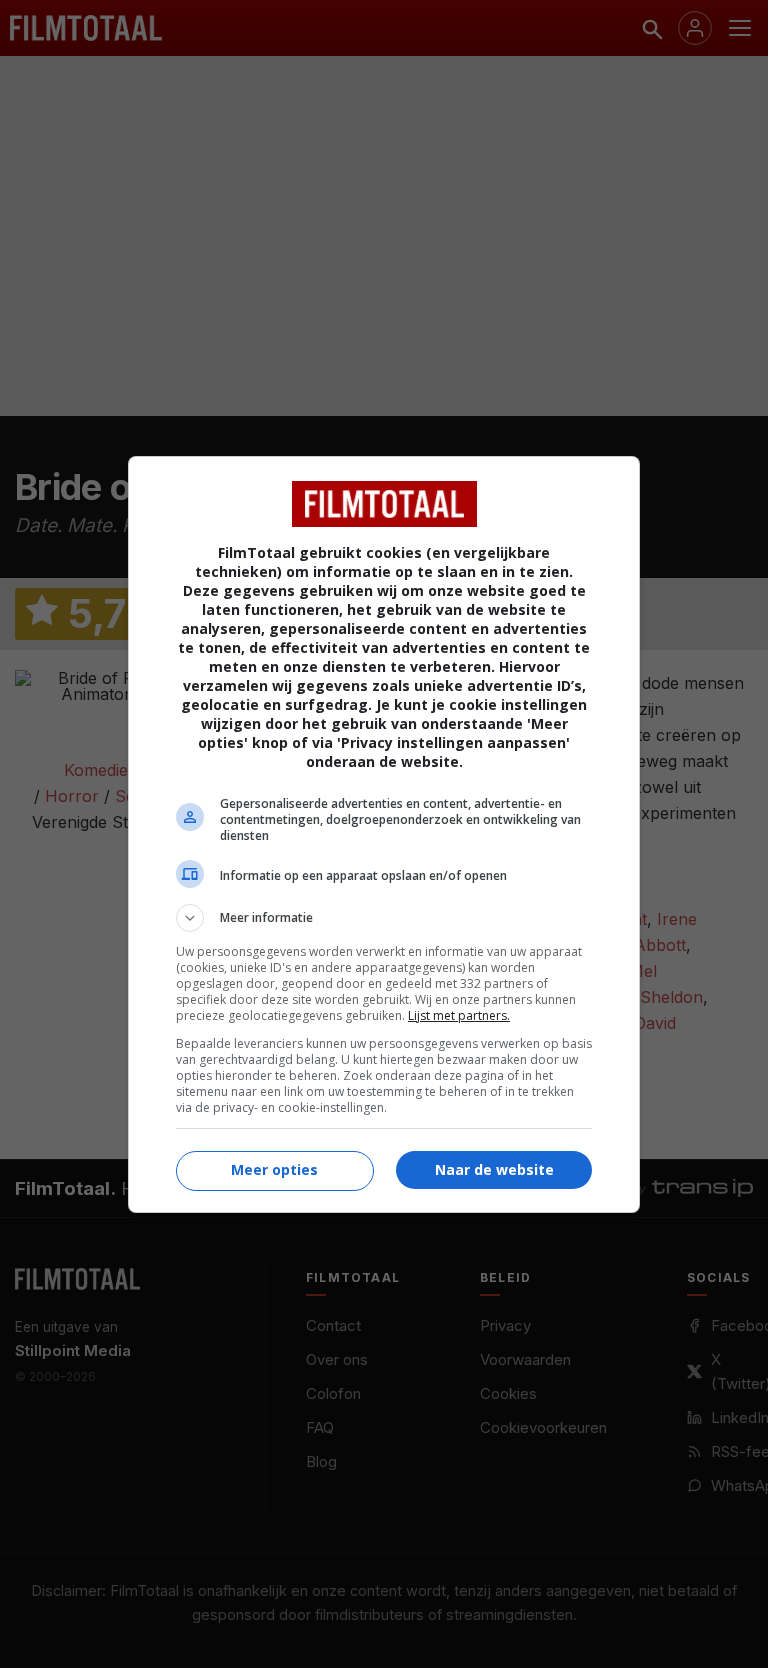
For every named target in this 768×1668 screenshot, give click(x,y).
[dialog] (384, 834)
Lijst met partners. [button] (459, 1015)
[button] (384, 918)
